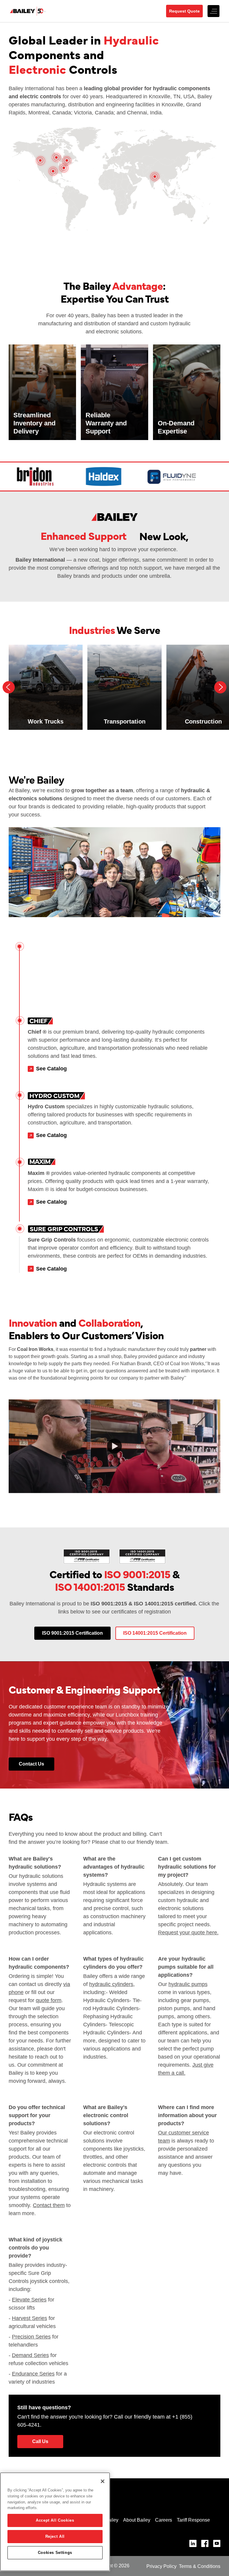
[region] (55, 2522)
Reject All (55, 2536)
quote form (49, 2000)
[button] (213, 11)
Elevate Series (29, 2300)
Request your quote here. (188, 1933)
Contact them (49, 2205)
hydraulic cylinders (111, 1984)
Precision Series (31, 2337)
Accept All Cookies (55, 2520)
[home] (36, 11)
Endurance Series (33, 2374)
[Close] (103, 2481)
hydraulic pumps (188, 1984)
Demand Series (30, 2355)
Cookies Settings (55, 2553)
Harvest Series (30, 2318)
